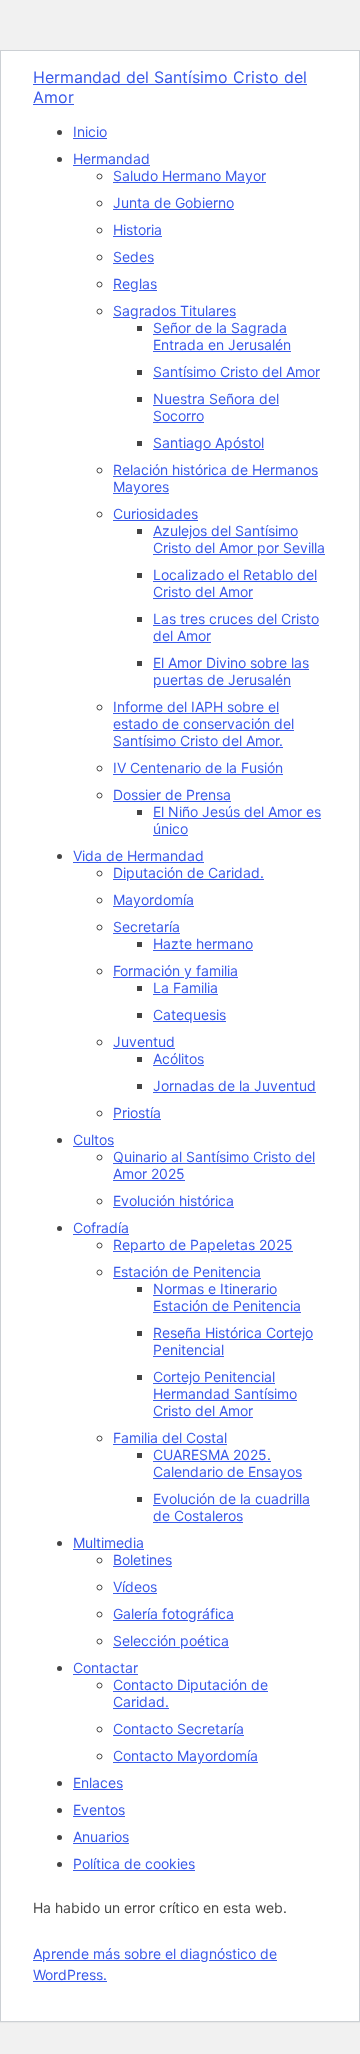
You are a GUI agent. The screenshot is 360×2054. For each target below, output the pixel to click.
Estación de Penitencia (187, 1271)
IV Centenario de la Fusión (198, 767)
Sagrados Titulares (174, 310)
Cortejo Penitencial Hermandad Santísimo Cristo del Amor (225, 1393)
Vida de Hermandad (138, 855)
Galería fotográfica (173, 1613)
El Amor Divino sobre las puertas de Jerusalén (231, 671)
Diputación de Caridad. (188, 872)
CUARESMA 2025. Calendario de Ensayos (227, 1463)
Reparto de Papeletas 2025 (203, 1244)
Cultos (93, 1139)
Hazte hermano (203, 943)
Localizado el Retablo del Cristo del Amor (235, 583)
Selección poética (171, 1640)
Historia (137, 229)
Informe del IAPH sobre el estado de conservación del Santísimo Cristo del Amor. (203, 723)
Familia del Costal (170, 1437)
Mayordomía (153, 899)
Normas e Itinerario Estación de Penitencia (227, 1297)
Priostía (137, 1112)
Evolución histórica (173, 1200)
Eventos (99, 1809)
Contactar (105, 1667)
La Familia (185, 987)
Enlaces (98, 1782)
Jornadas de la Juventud (234, 1085)
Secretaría (146, 926)
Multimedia (108, 1542)
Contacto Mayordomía (185, 1755)
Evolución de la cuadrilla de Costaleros (231, 1507)
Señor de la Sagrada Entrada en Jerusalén (222, 336)
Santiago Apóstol (208, 442)
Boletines (142, 1559)
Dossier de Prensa (172, 794)
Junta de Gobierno (173, 202)
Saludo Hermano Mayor (189, 175)
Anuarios (101, 1836)
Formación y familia (175, 970)
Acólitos (178, 1058)
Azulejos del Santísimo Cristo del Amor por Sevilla (239, 539)
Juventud (144, 1041)
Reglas (135, 283)
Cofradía (101, 1227)
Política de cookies (134, 1863)
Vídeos (135, 1586)
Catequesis (189, 1014)
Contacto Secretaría (178, 1728)
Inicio (90, 131)
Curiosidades (155, 513)
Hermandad (111, 158)
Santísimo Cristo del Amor (236, 371)
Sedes (133, 256)
